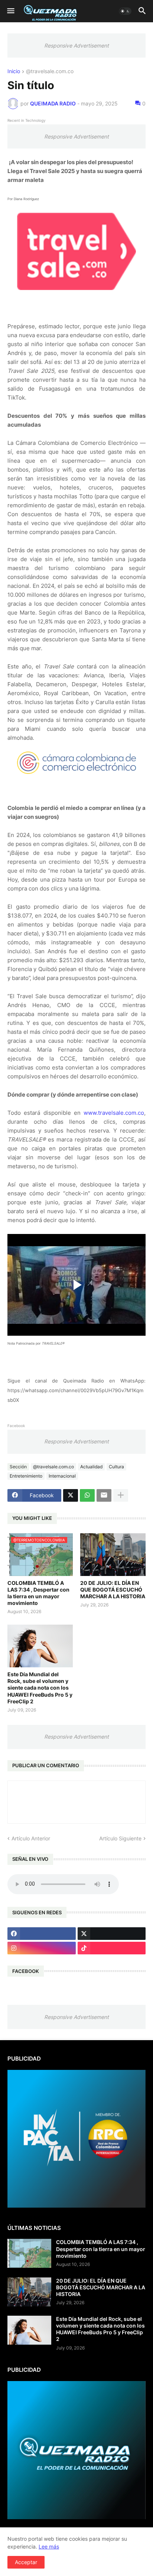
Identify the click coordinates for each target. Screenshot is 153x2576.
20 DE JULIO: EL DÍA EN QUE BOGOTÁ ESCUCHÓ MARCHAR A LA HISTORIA (113, 1590)
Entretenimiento (26, 1476)
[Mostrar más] (121, 1495)
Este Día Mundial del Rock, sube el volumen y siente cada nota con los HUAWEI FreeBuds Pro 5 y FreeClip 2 (40, 1688)
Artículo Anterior (31, 1838)
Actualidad (91, 1467)
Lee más (49, 2546)
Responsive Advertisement (76, 45)
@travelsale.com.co (50, 71)
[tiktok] (112, 1948)
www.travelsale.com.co (114, 1113)
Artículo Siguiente (120, 1838)
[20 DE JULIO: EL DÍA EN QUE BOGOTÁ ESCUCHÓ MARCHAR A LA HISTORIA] (113, 1555)
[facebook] (42, 1934)
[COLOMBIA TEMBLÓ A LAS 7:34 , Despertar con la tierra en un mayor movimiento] (29, 2253)
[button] (10, 11)
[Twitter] (71, 1495)
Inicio (14, 71)
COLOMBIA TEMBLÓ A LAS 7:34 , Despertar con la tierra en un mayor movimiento (38, 1593)
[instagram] (42, 1948)
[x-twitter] (112, 1934)
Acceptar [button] (26, 2562)
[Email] (104, 1495)
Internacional (62, 1476)
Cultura (116, 1467)
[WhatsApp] (87, 1495)
